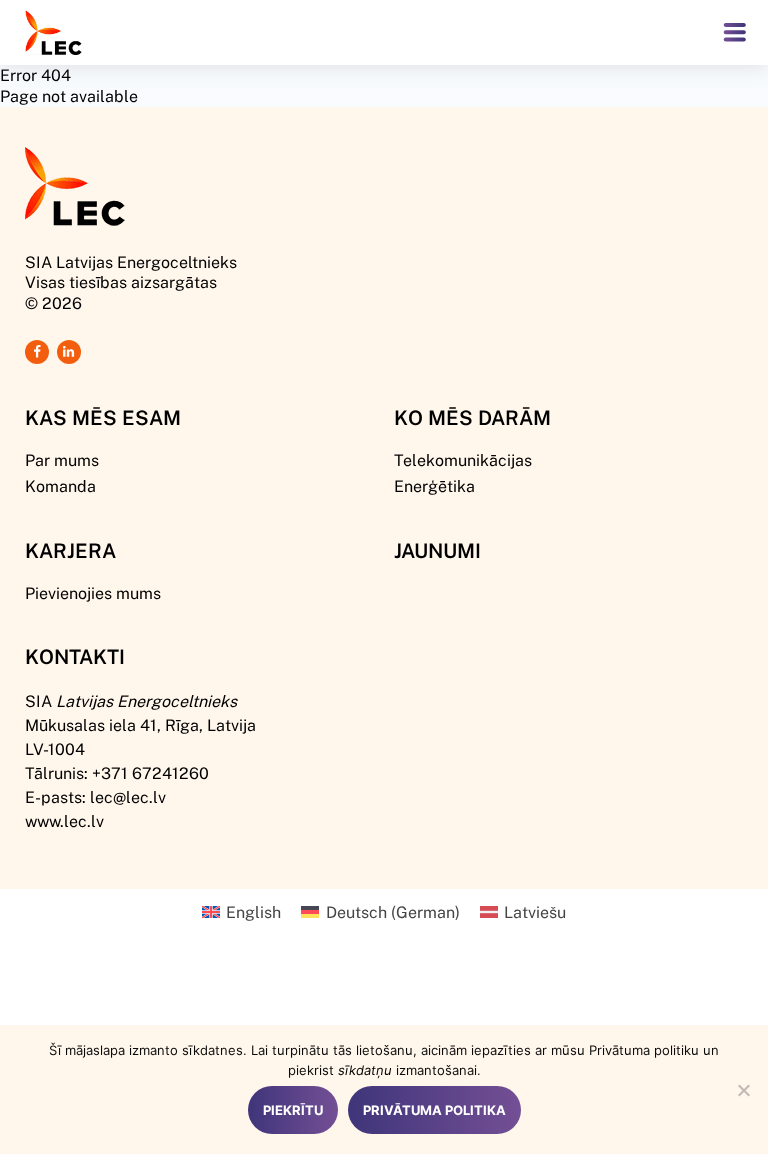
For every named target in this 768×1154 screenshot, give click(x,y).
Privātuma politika (434, 1110)
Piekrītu (293, 1110)
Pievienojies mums (93, 592)
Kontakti (75, 656)
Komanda (60, 485)
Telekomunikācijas (463, 459)
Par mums (62, 459)
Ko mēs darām (472, 417)
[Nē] (743, 1090)
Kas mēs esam (103, 417)
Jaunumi (437, 550)
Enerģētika (434, 485)
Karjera (70, 550)
